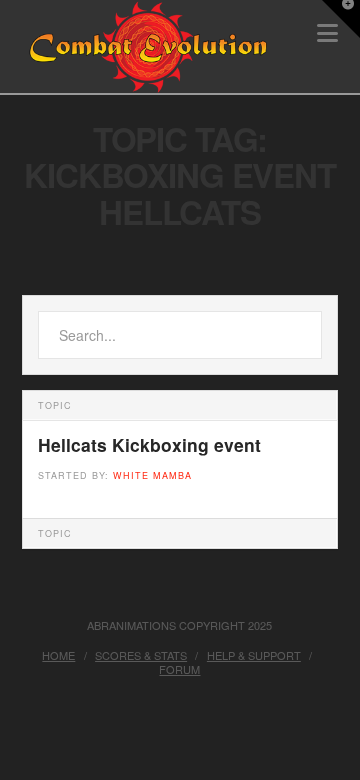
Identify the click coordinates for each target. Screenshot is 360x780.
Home (58, 655)
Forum (179, 669)
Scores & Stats (141, 655)
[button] (341, 19)
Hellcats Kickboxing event (149, 445)
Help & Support (254, 655)
